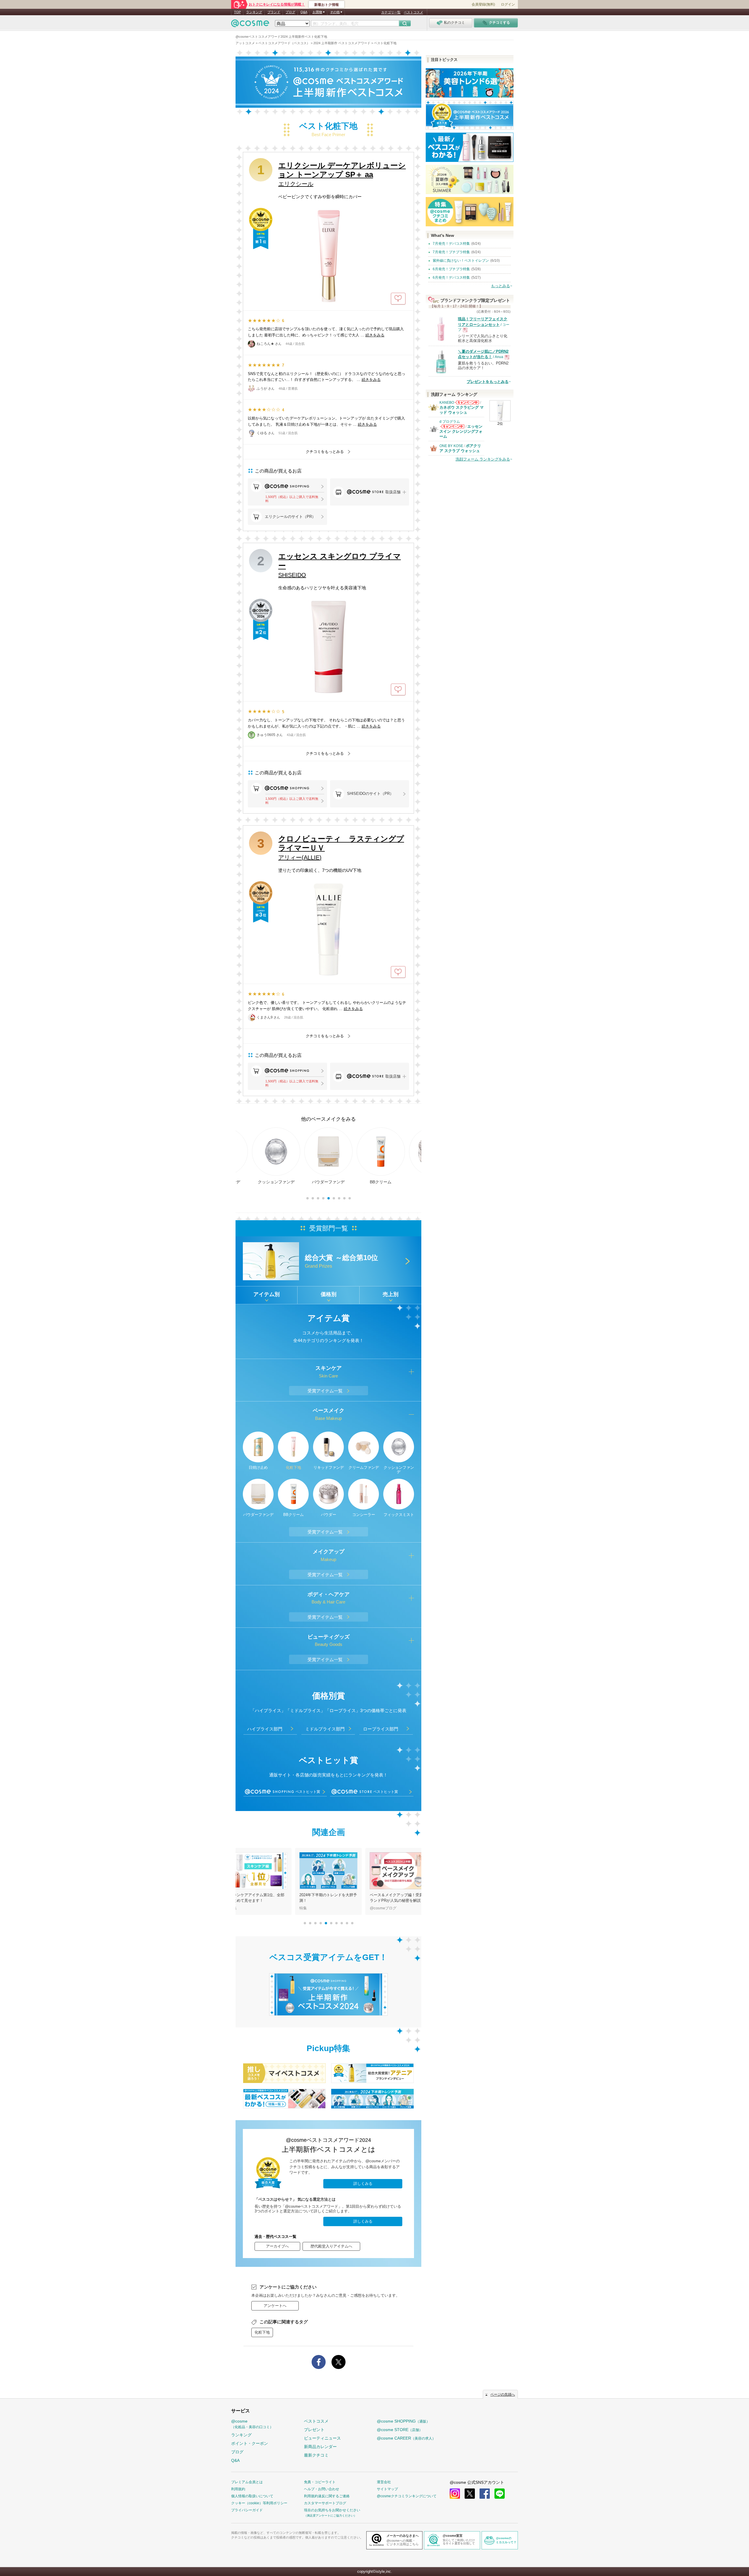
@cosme (252, 2424)
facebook (485, 2494)
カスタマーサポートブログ (325, 2503)
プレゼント (314, 2430)
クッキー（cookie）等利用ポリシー (259, 2503)
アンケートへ (275, 2306)
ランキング (254, 12)
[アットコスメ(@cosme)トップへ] (250, 25)
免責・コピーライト (320, 2482)
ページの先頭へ (503, 2394)
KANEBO (447, 403)
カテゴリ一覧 (391, 12)
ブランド (274, 12)
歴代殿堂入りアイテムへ (331, 2246)
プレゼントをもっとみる (488, 382)
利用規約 (238, 2489)
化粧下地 (262, 2332)
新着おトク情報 (327, 5)
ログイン (508, 4)
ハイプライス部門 (265, 1729)
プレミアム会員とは (247, 2482)
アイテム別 (267, 1294)
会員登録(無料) (483, 4)
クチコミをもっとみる (325, 452)
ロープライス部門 (381, 1729)
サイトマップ (387, 2489)
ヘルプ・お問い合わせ (322, 2489)
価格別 (329, 1294)
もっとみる (500, 286)
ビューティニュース (322, 2438)
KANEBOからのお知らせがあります (467, 402)
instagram (455, 2494)
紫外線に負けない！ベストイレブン (461, 261)
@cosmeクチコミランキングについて (407, 2496)
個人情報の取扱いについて (252, 2496)
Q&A (304, 12)
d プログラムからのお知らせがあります (452, 426)
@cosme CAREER (406, 2438)
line (500, 2494)
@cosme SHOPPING (403, 2421)
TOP (237, 12)
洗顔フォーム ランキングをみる (483, 459)
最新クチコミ (316, 2455)
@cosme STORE (400, 2430)
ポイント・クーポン (250, 2443)
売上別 (391, 1294)
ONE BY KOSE (451, 446)
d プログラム (450, 422)
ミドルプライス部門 (325, 1729)
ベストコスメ (413, 12)
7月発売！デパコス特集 (451, 244)
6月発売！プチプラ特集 (451, 269)
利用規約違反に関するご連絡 (327, 2496)
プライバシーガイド (247, 2510)
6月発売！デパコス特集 (451, 278)
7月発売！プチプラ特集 (451, 252)
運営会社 (384, 2482)
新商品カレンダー (320, 2447)
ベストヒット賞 (308, 1792)
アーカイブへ (277, 2246)
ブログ (290, 12)
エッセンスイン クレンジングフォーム (461, 431)
